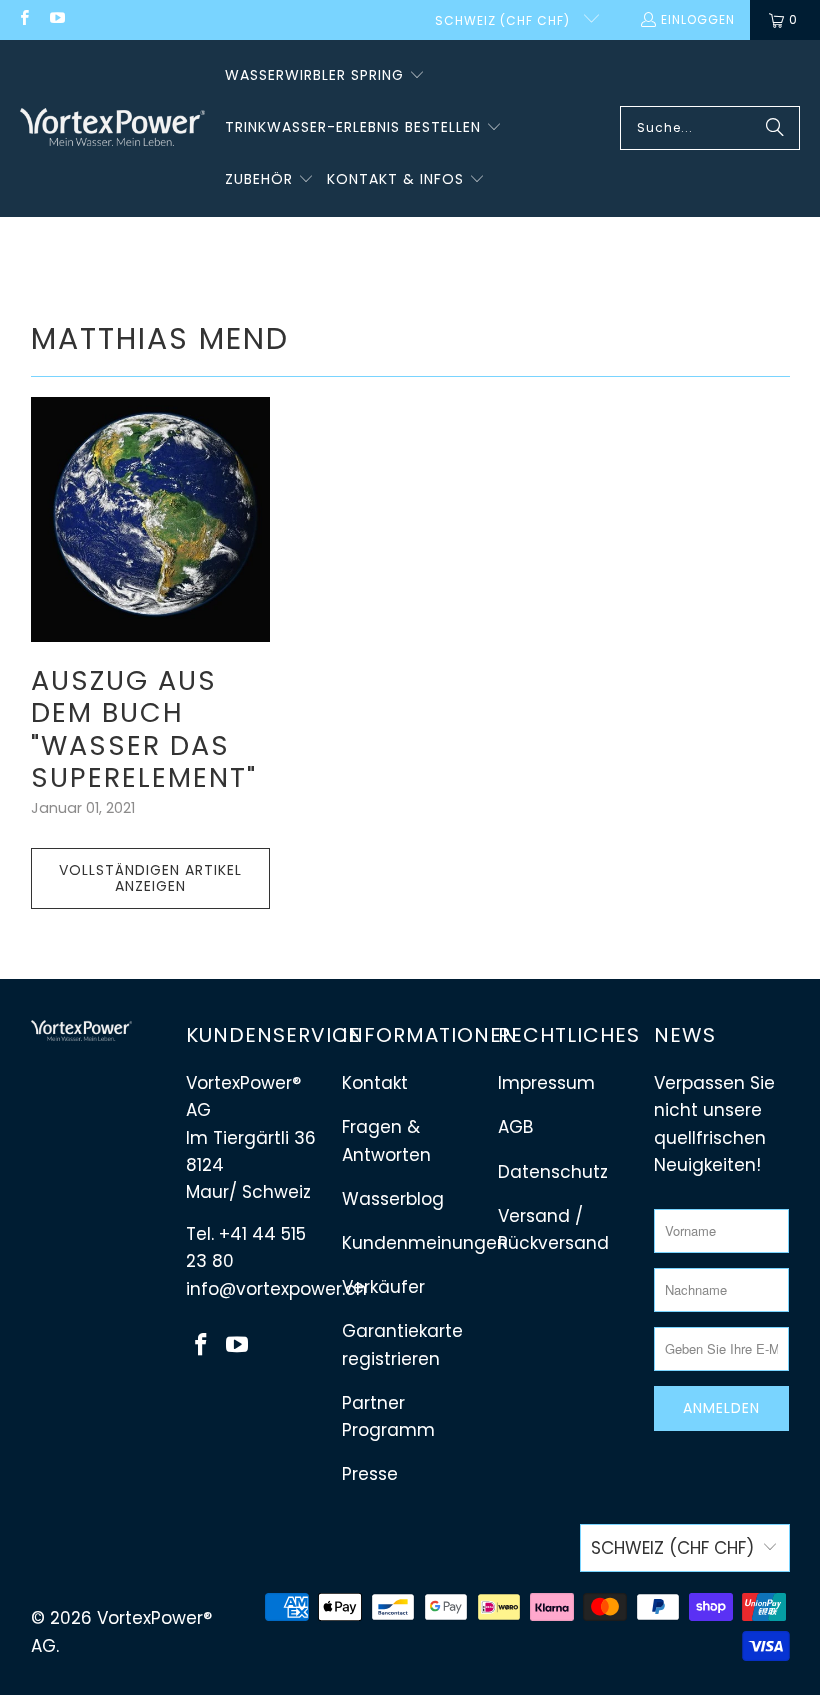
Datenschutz (553, 1172)
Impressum (546, 1083)
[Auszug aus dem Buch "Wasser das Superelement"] (151, 520)
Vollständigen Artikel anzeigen (150, 878)
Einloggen (698, 19)
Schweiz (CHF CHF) (504, 20)
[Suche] (775, 128)
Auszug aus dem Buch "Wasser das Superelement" (144, 729)
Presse (370, 1474)
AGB (515, 1127)
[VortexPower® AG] (112, 128)
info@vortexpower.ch (276, 1289)
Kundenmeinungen (425, 1243)
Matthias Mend (160, 338)
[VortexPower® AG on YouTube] (55, 19)
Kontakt (375, 1083)
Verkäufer (383, 1287)
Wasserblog (393, 1199)
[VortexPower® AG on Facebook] (23, 19)
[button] (325, 76)
